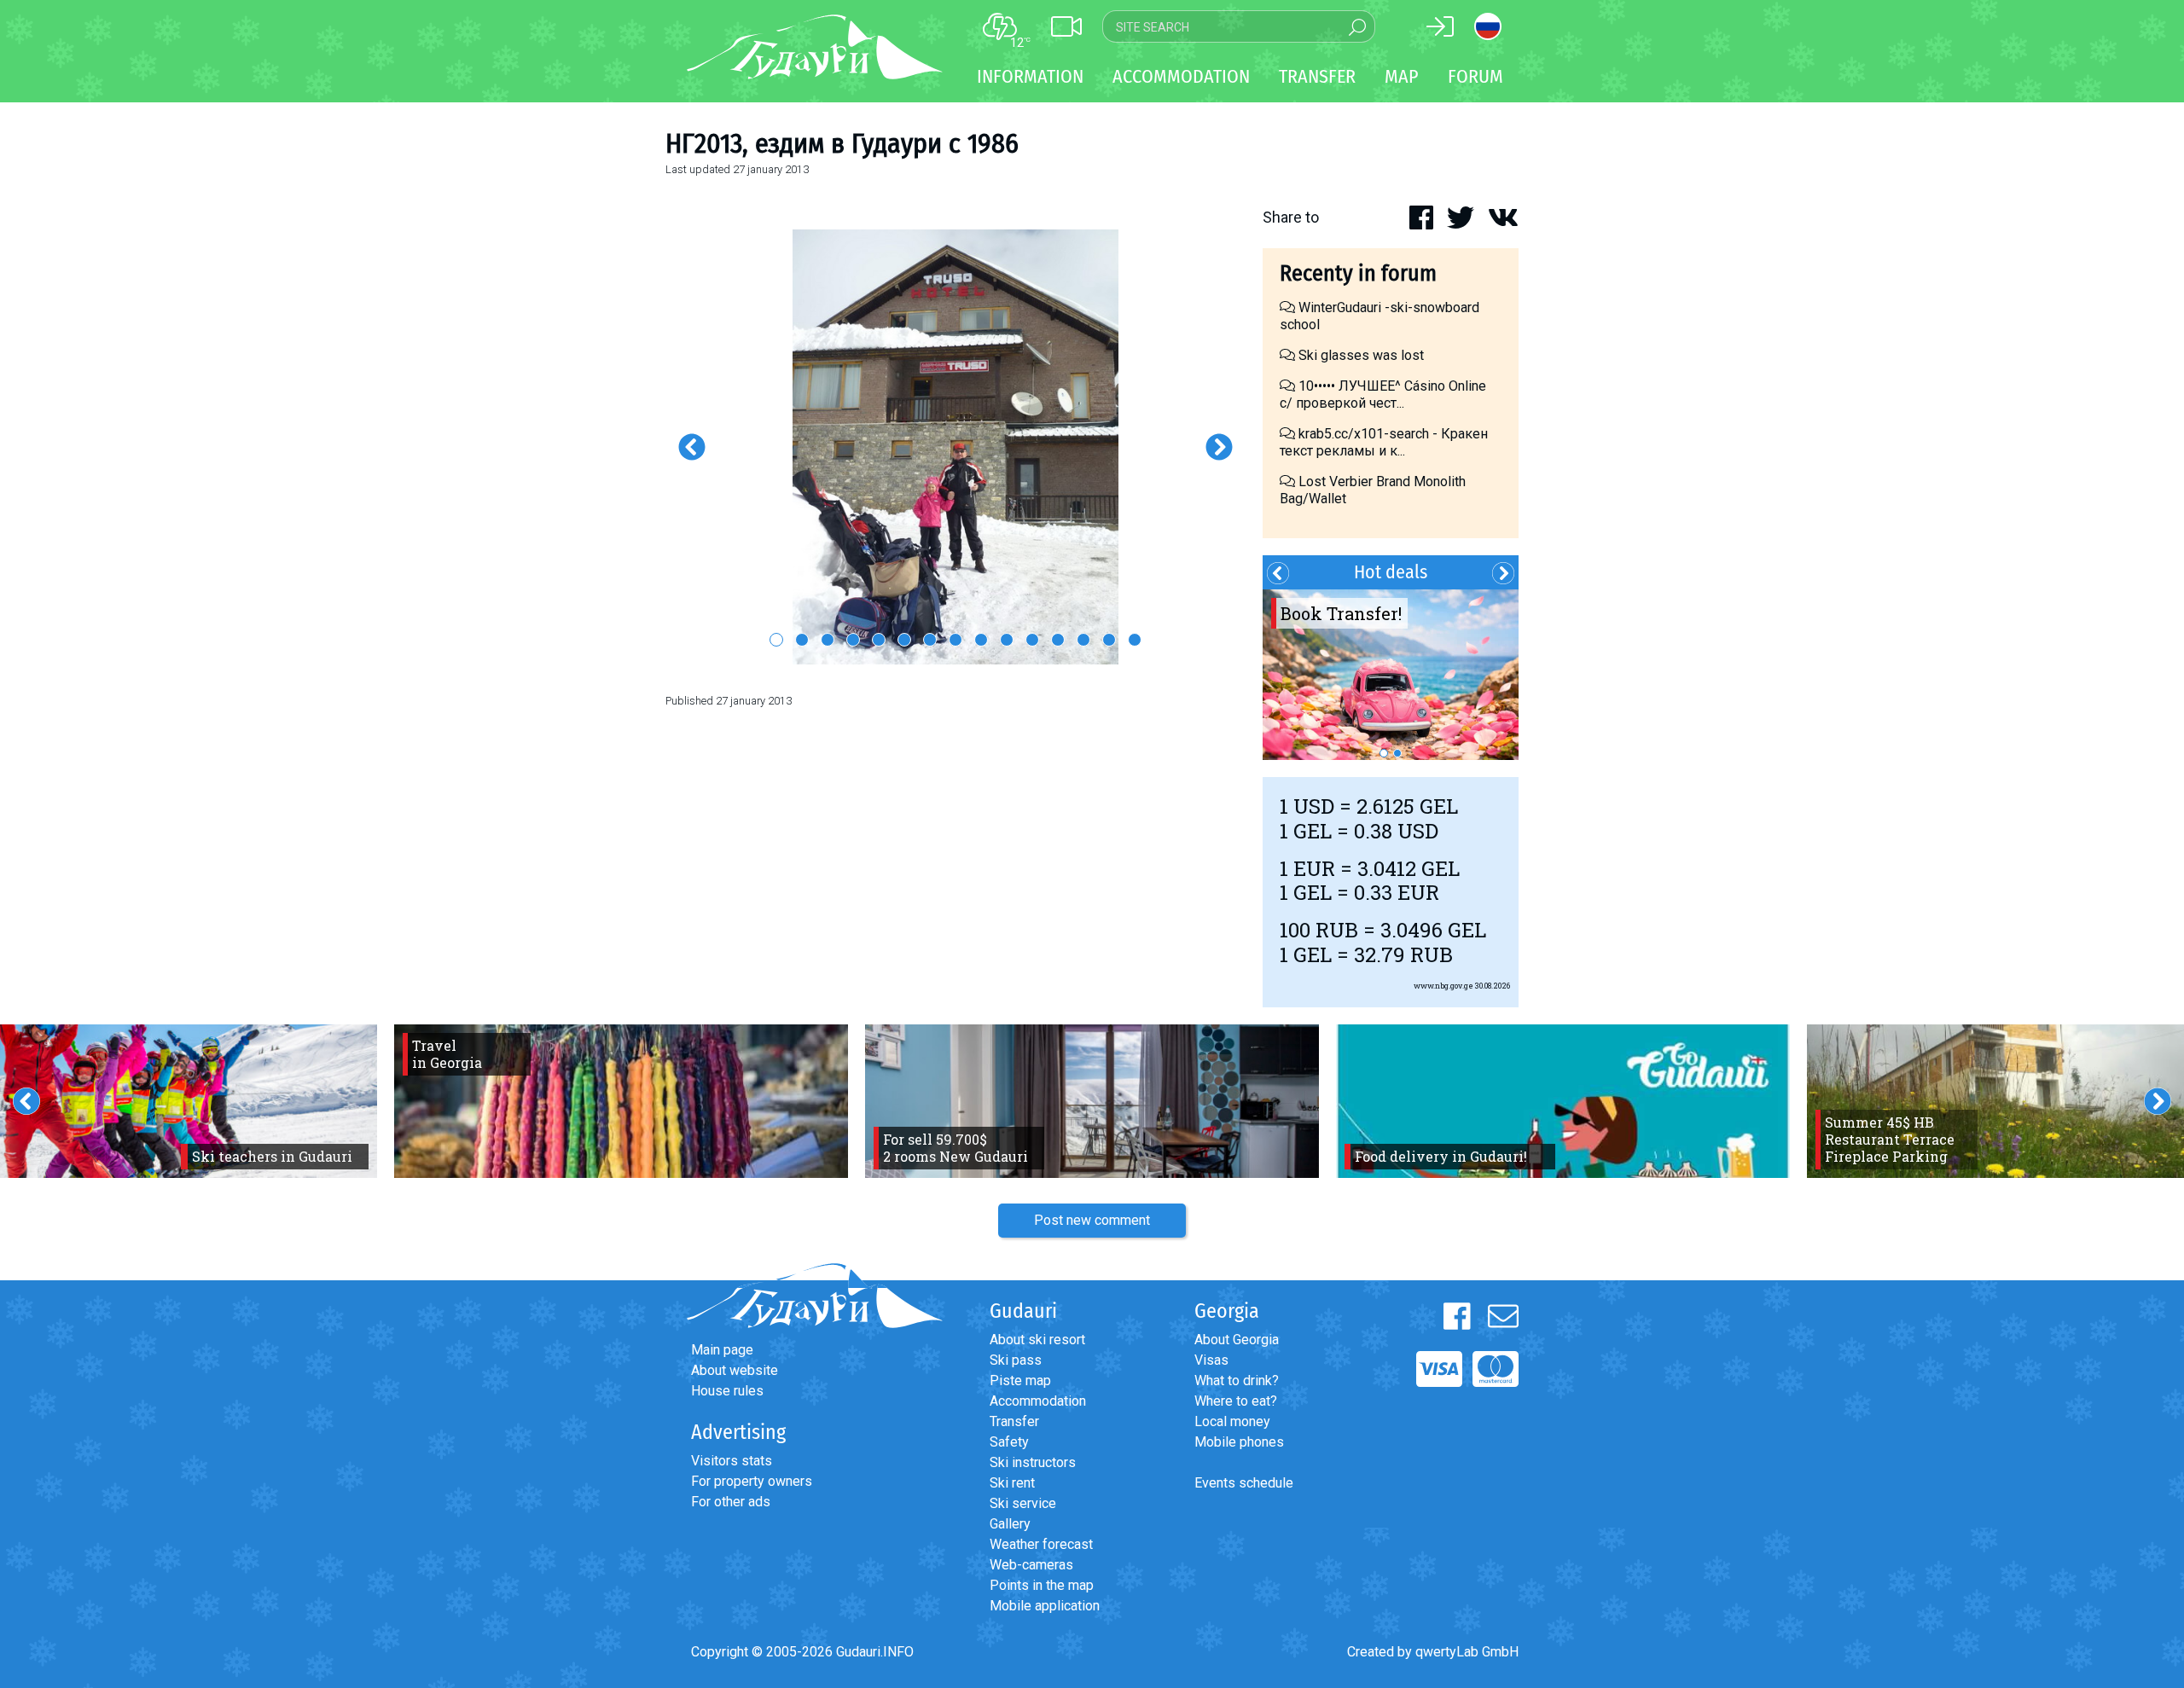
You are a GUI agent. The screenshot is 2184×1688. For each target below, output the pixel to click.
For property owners (752, 1481)
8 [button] (955, 640)
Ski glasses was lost (1359, 355)
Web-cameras (1031, 1565)
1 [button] (776, 640)
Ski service (1023, 1503)
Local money (1232, 1421)
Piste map (1020, 1381)
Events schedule (1244, 1483)
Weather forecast (1041, 1544)
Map (1402, 76)
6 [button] (904, 640)
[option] (955, 447)
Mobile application (1045, 1606)
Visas (1211, 1360)
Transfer (1014, 1421)
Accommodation (1038, 1401)
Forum (1475, 76)
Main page (722, 1350)
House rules (727, 1391)
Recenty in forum (1358, 273)
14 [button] (1109, 640)
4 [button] (853, 640)
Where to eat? (1236, 1401)
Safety (1009, 1442)
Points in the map (1042, 1585)
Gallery (1010, 1524)
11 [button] (1032, 640)
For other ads (731, 1502)
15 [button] (1135, 640)
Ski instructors (1033, 1462)
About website (735, 1370)
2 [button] (802, 640)
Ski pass (1016, 1360)
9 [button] (981, 640)
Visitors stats (732, 1461)
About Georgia (1237, 1340)
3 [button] (828, 640)
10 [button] (1007, 640)
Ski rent (1012, 1483)
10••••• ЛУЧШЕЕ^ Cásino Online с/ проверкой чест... (1383, 394)
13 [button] (1083, 640)
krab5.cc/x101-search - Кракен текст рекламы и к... (1384, 442)
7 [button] (930, 640)
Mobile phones (1239, 1442)
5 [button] (879, 640)
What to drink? (1237, 1381)
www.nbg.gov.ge (1443, 986)
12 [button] (1058, 640)
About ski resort (1037, 1340)
